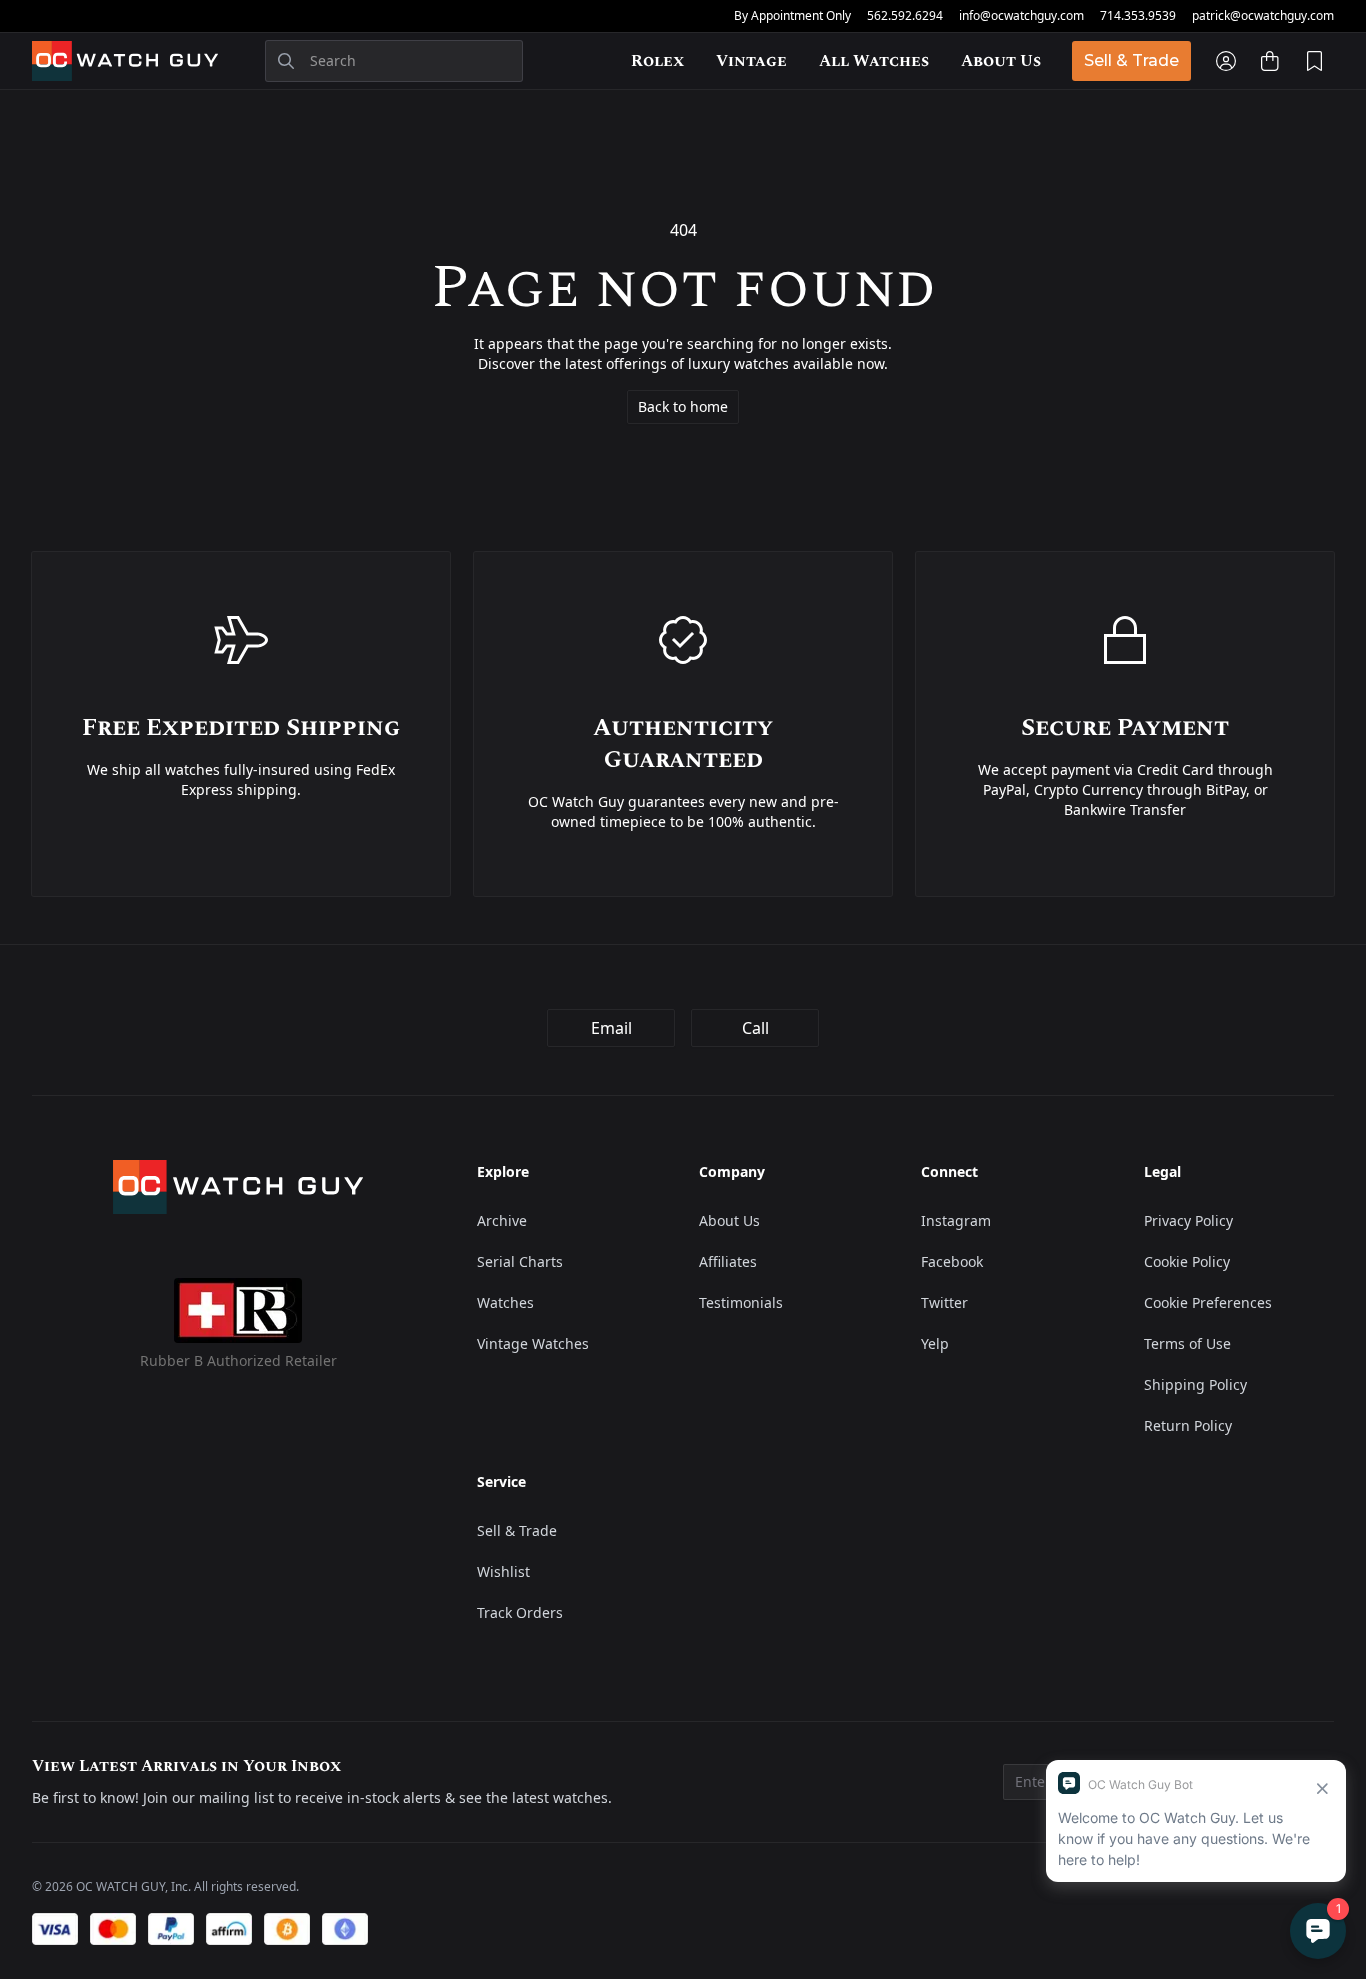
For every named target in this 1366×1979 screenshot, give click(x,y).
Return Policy (1188, 1425)
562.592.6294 (905, 16)
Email (611, 1028)
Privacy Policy (1188, 1220)
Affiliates (728, 1261)
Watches (505, 1302)
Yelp (935, 1343)
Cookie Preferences (1208, 1302)
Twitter (944, 1302)
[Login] (1226, 61)
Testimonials (741, 1302)
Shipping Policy (1195, 1384)
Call (755, 1028)
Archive (502, 1220)
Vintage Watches (533, 1343)
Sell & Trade (1131, 60)
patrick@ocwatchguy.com (1263, 16)
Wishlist (503, 1571)
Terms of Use (1187, 1343)
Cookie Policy (1187, 1261)
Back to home (683, 406)
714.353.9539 (1138, 16)
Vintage (751, 61)
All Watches (874, 61)
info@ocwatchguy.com (1021, 16)
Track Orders (520, 1612)
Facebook (952, 1261)
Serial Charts (520, 1261)
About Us (1001, 61)
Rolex (657, 61)
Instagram (956, 1220)
